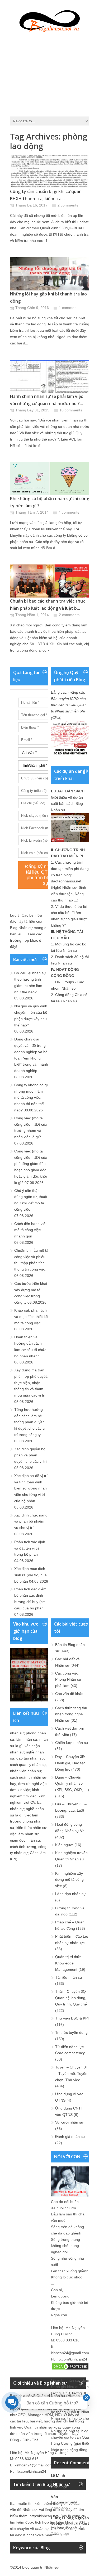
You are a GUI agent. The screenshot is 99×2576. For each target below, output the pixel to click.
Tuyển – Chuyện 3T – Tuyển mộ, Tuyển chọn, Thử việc (72, 2074)
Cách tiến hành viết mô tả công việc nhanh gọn (30, 1230)
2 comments (68, 205)
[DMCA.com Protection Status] (70, 2369)
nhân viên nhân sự (26, 1771)
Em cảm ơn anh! (64, 2502)
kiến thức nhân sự (31, 1828)
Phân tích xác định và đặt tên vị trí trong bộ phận (30, 1548)
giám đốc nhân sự (25, 1840)
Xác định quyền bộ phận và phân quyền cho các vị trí (30, 1455)
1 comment (68, 308)
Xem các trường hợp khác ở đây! (26, 940)
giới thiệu (83, 2443)
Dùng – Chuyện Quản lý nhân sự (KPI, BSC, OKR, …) (72, 1784)
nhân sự (17, 1733)
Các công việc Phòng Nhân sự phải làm (68, 1680)
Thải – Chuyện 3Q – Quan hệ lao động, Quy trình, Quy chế (72, 1998)
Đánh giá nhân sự (70, 2137)
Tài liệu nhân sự (69, 1977)
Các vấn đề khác (69, 1694)
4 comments (69, 512)
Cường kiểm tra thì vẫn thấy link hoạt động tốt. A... (73, 2526)
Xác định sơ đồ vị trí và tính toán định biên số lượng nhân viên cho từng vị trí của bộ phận (31, 1488)
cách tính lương (23, 1847)
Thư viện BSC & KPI (72, 2018)
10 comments (71, 410)
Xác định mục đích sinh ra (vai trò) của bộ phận (30, 1575)
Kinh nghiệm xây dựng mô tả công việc (69, 1880)
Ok (53, 2481)
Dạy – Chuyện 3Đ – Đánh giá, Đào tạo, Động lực (72, 1763)
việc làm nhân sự (24, 1834)
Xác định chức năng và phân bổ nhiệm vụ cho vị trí (31, 1522)
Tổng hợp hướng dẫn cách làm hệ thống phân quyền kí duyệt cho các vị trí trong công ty (30, 1422)
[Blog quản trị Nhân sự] (50, 20)
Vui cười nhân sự (69, 2122)
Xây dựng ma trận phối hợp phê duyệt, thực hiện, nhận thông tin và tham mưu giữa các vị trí (31, 1383)
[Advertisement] (50, 73)
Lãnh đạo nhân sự (70, 1894)
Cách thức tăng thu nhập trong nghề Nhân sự (71, 1714)
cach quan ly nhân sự (28, 1765)
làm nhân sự (27, 1739)
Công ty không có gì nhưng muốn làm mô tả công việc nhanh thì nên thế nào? (31, 1098)
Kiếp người (64, 1845)
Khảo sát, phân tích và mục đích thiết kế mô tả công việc (31, 1317)
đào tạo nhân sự (30, 1758)
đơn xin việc (20, 1790)
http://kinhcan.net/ (44, 2516)
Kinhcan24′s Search (40, 2535)
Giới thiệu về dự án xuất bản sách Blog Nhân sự (67, 804)
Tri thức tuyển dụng (71, 2032)
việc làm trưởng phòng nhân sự (26, 1821)
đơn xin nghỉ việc (32, 1784)
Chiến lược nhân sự (72, 1743)
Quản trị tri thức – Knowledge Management (70, 1963)
